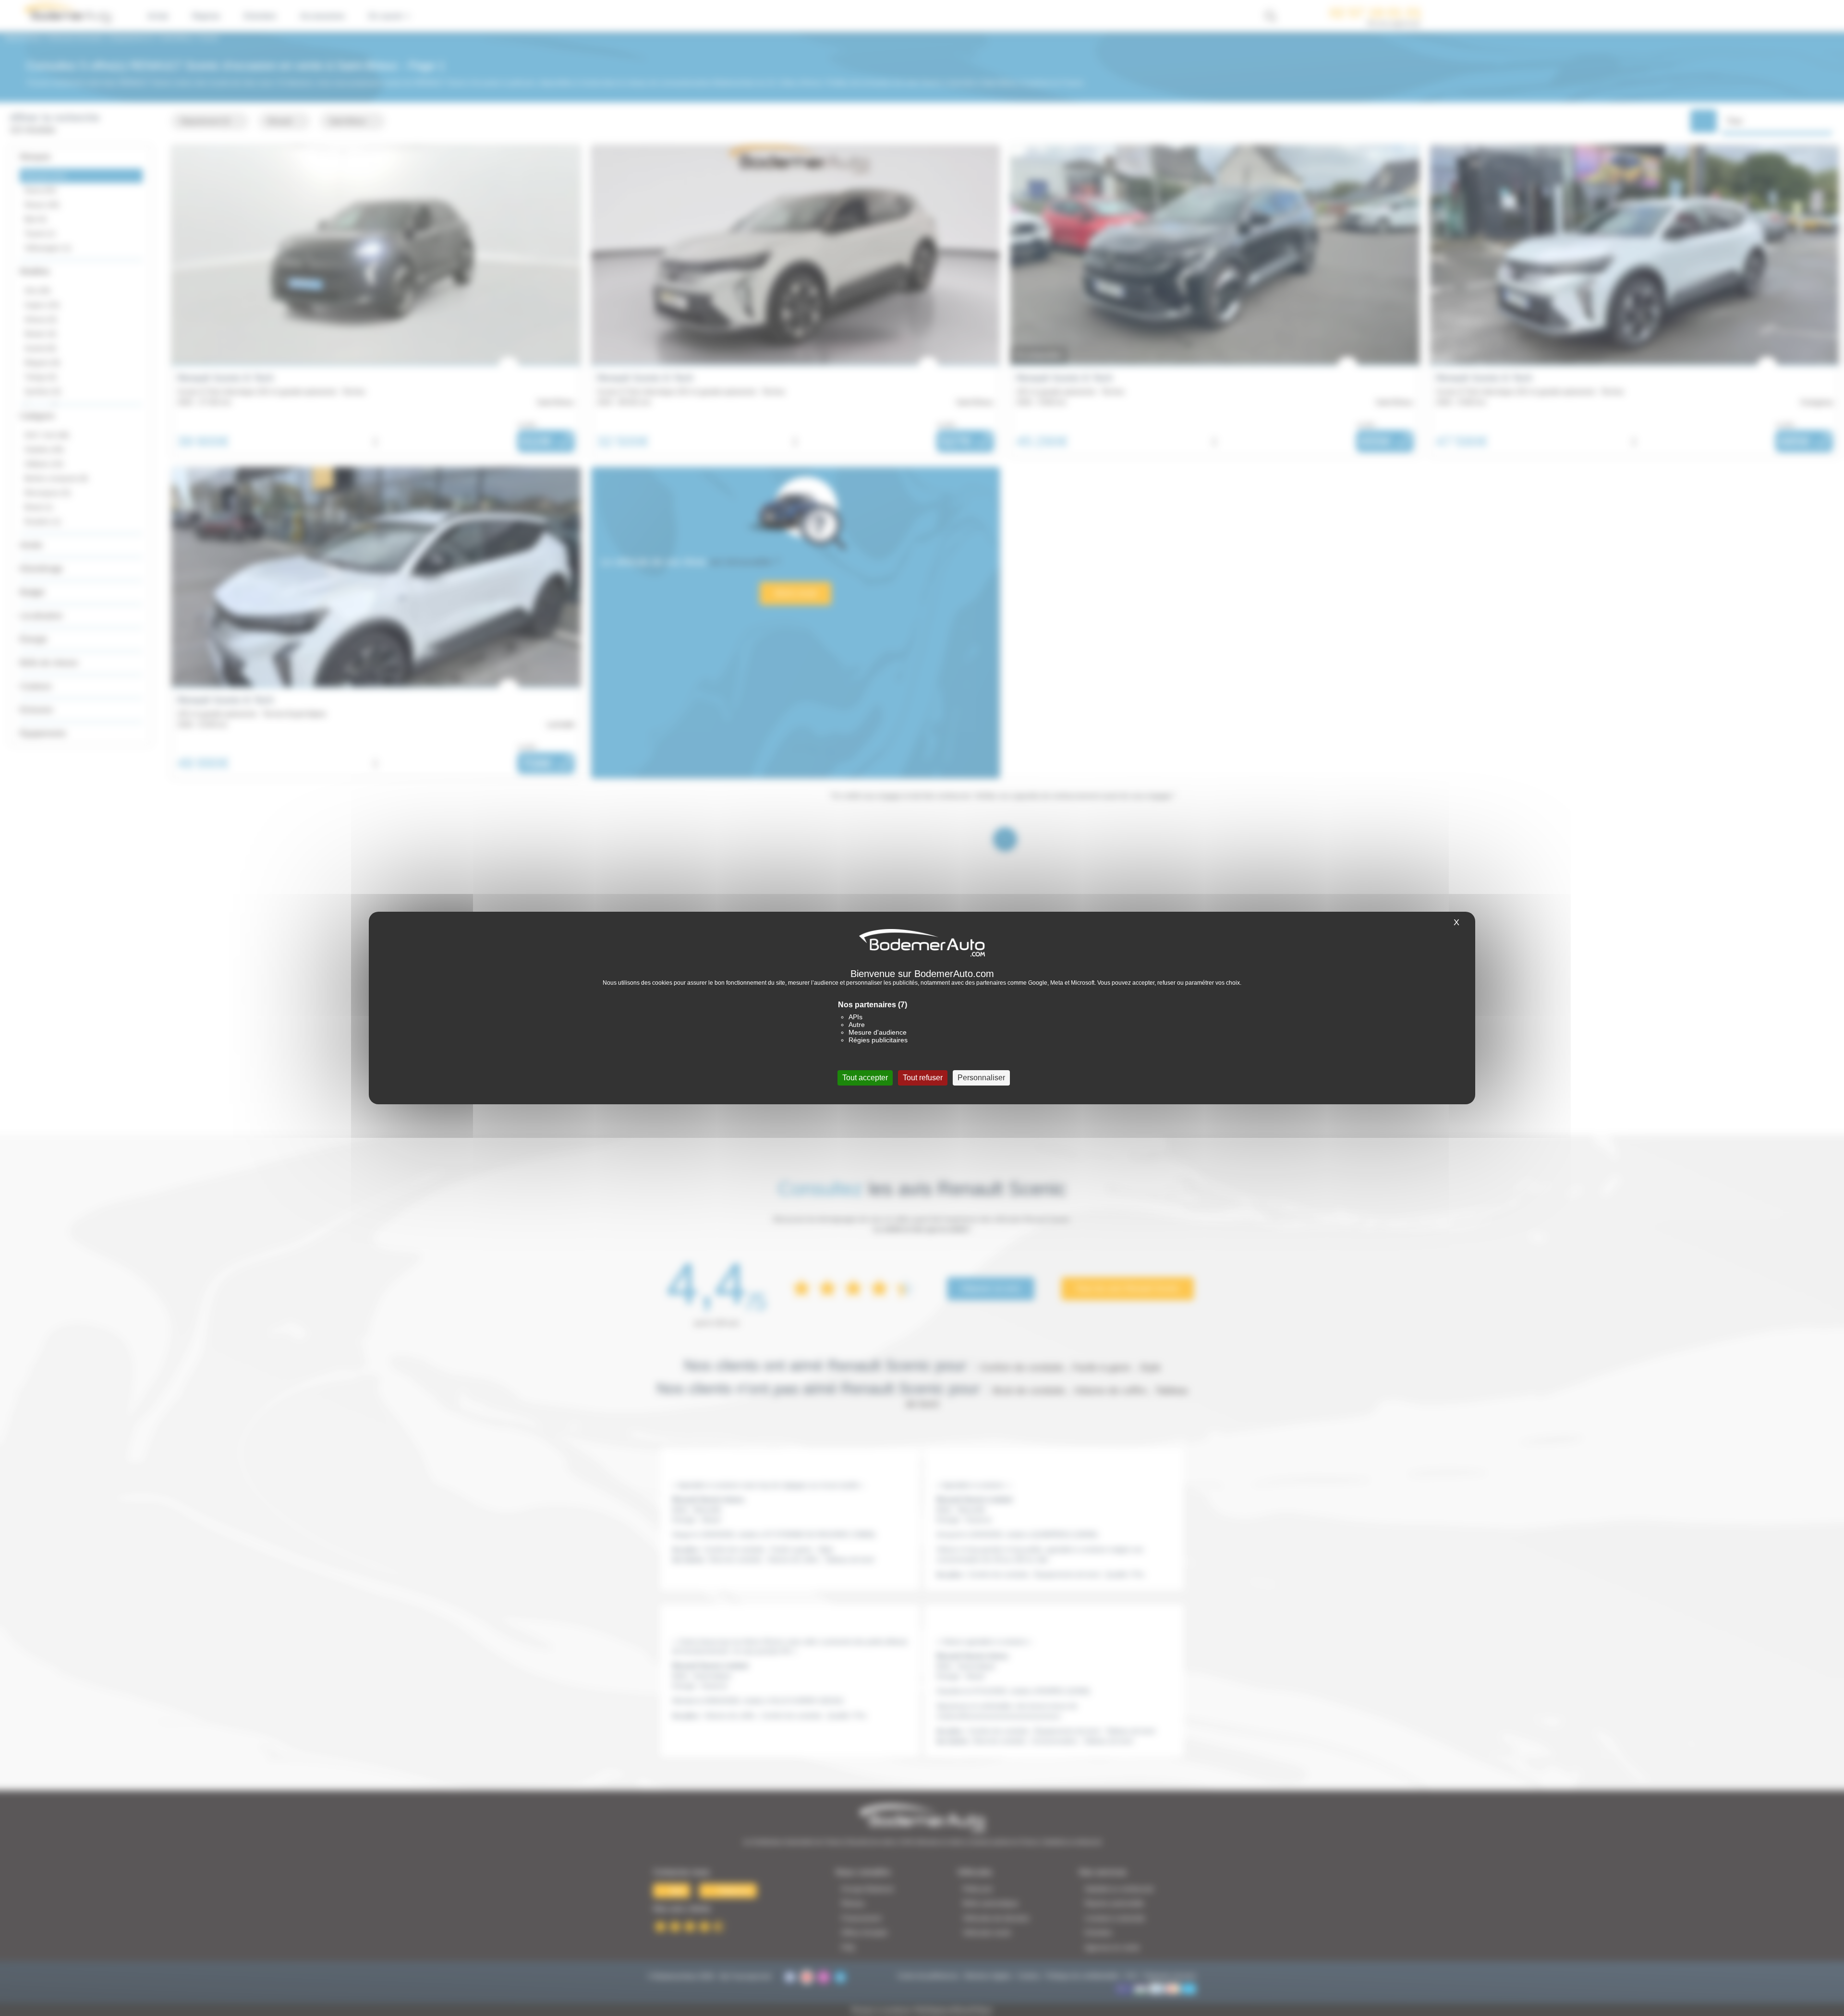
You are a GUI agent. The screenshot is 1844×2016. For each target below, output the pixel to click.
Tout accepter (865, 1078)
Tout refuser (923, 1078)
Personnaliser (981, 1078)
